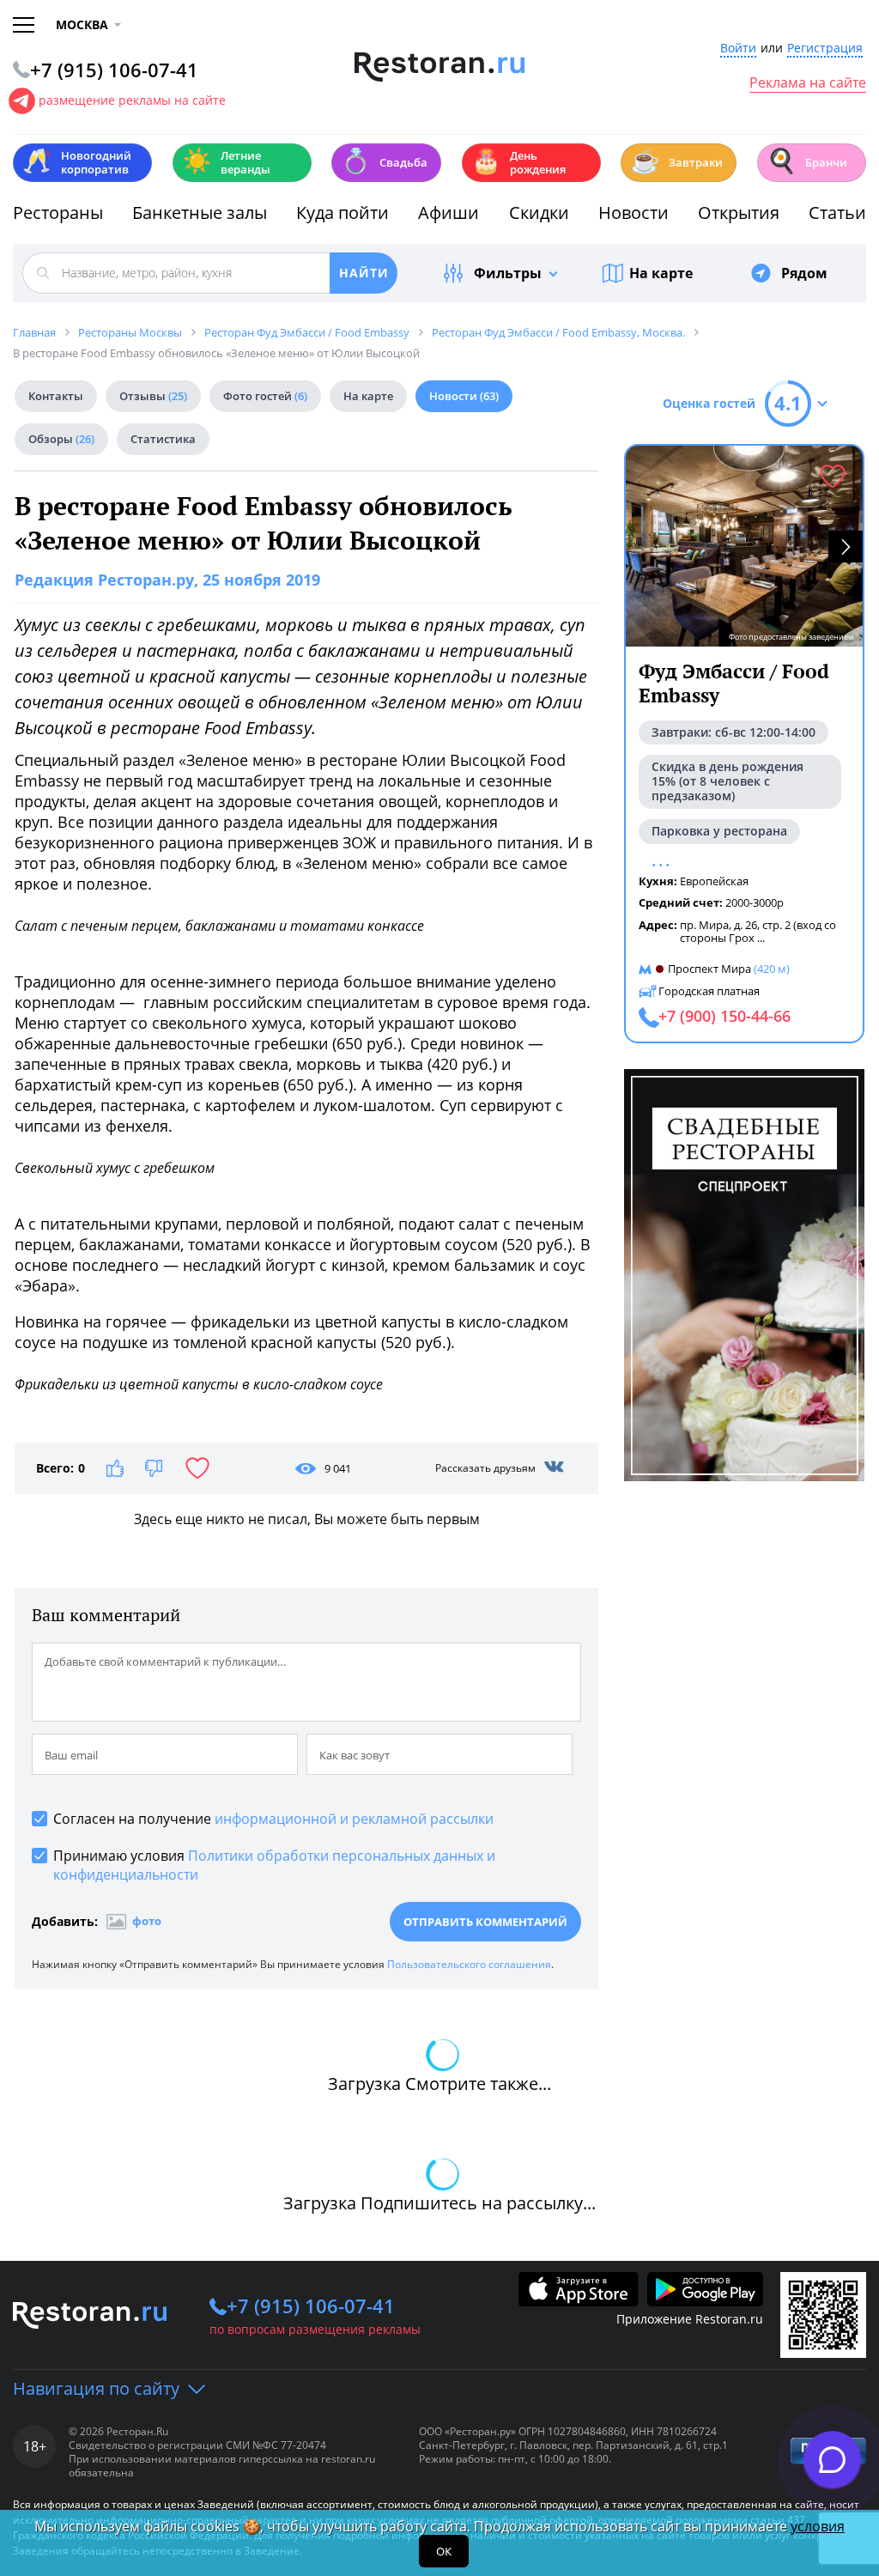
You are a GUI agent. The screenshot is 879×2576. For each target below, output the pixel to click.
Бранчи (807, 161)
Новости (633, 213)
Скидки (539, 213)
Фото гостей (265, 396)
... (761, 938)
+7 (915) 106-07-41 (311, 2306)
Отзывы (153, 396)
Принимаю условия (274, 1865)
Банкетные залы (200, 213)
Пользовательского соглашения (469, 1964)
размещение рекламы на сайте (132, 100)
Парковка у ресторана (719, 831)
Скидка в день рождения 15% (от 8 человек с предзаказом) (727, 781)
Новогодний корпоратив (77, 162)
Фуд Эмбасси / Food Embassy (734, 683)
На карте (661, 273)
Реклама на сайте (808, 83)
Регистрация (825, 49)
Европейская (714, 881)
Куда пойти (343, 213)
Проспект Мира (709, 969)
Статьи (837, 213)
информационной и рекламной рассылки (354, 1819)
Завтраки (676, 161)
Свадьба (384, 161)
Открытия (739, 213)
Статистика (163, 439)
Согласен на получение (273, 1819)
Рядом (804, 273)
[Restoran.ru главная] (440, 67)
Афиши (449, 213)
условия (818, 2526)
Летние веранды (226, 162)
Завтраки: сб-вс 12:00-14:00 (734, 732)
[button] (846, 547)
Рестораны (58, 213)
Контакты (56, 396)
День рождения (518, 162)
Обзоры (61, 439)
